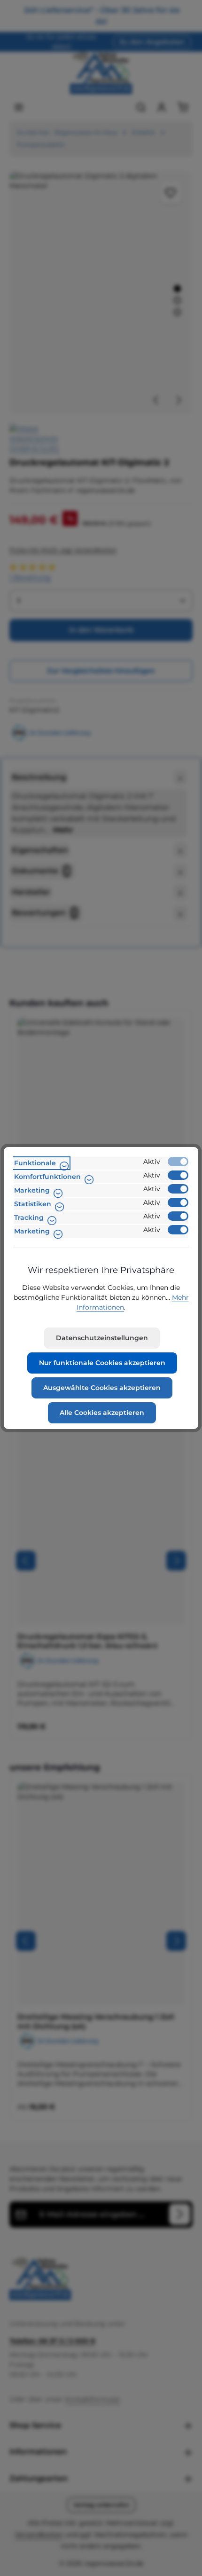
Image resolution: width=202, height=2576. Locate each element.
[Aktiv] (178, 1162)
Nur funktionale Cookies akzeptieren (102, 1363)
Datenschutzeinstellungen (102, 1338)
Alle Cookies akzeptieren (102, 1413)
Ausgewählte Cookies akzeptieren (102, 1388)
